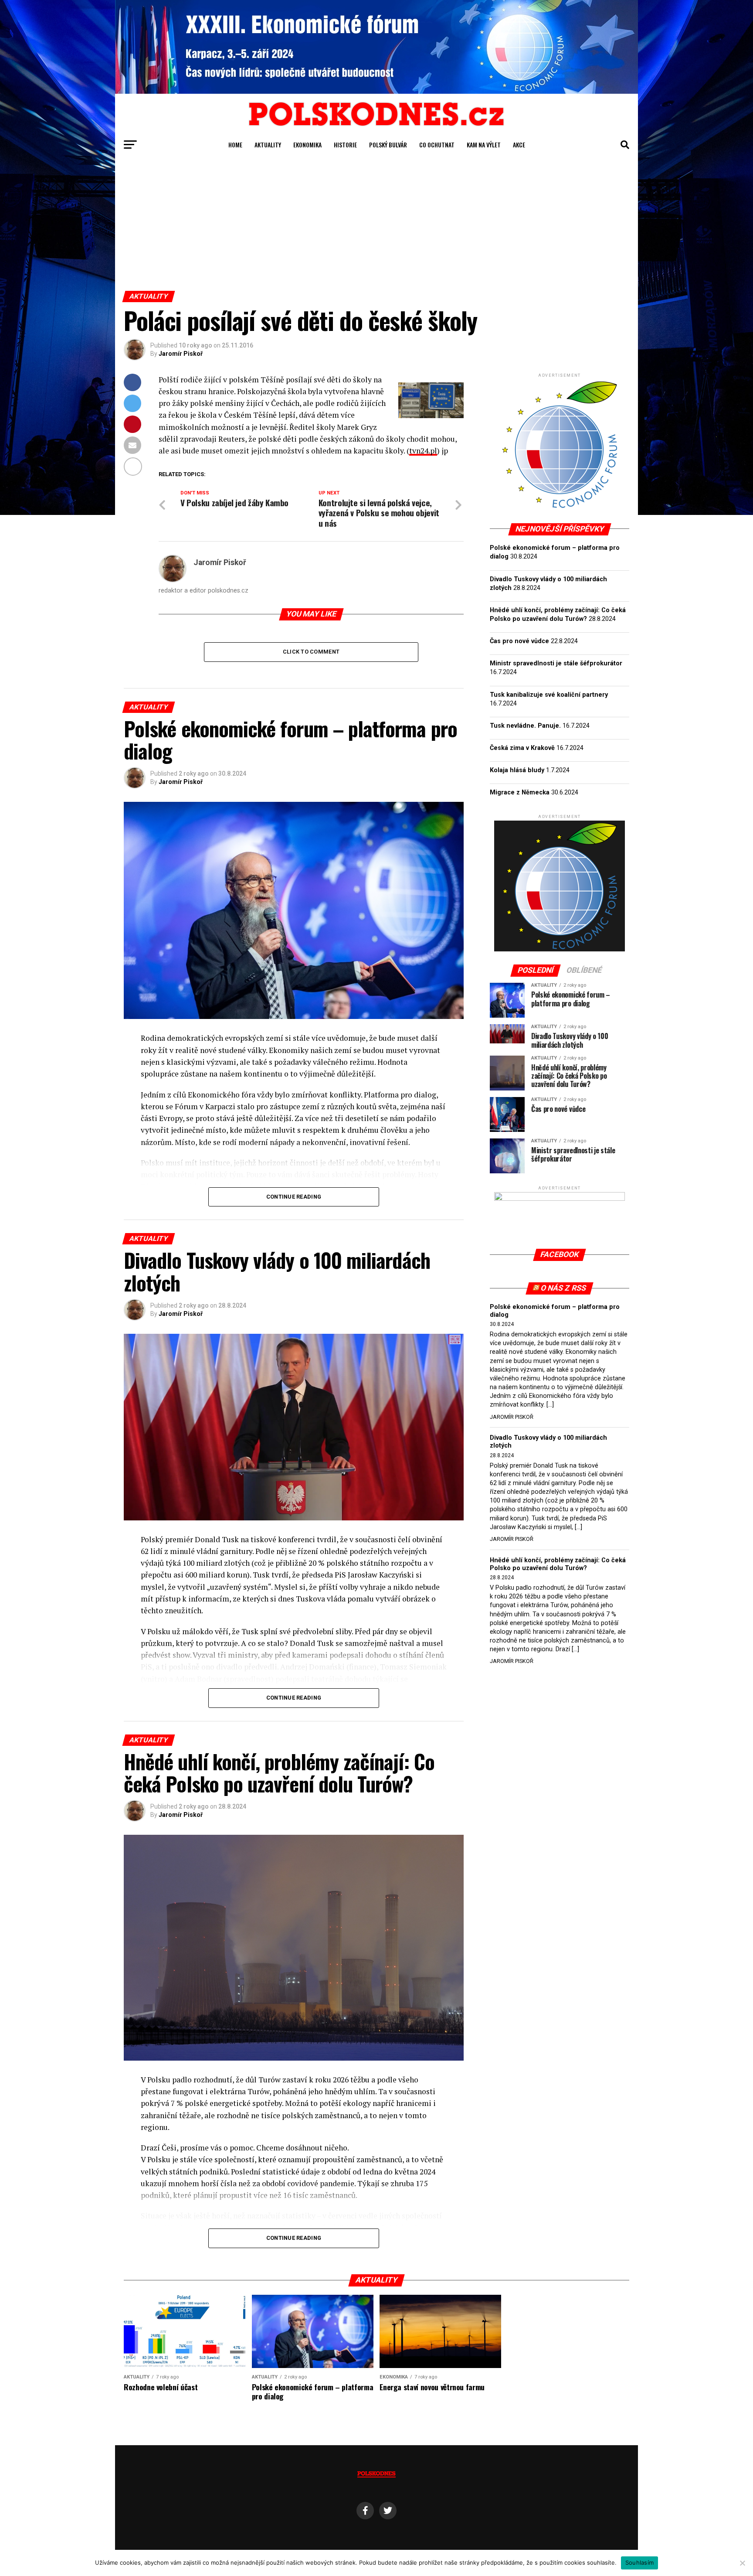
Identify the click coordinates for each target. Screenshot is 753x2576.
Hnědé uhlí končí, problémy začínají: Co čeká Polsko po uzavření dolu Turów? (558, 1564)
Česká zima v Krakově (522, 748)
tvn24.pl (423, 451)
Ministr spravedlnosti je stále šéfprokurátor (556, 663)
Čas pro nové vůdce (519, 641)
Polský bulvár (388, 145)
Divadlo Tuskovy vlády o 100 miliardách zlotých (548, 1442)
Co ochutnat (437, 145)
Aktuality (268, 145)
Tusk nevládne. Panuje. (525, 726)
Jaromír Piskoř (181, 354)
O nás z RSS (564, 1288)
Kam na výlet (484, 145)
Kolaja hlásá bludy (517, 770)
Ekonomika (307, 145)
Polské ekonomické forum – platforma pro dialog (555, 1311)
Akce (519, 145)
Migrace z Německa (520, 792)
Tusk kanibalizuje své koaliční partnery (549, 695)
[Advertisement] (376, 225)
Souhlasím (639, 2562)
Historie (345, 145)
